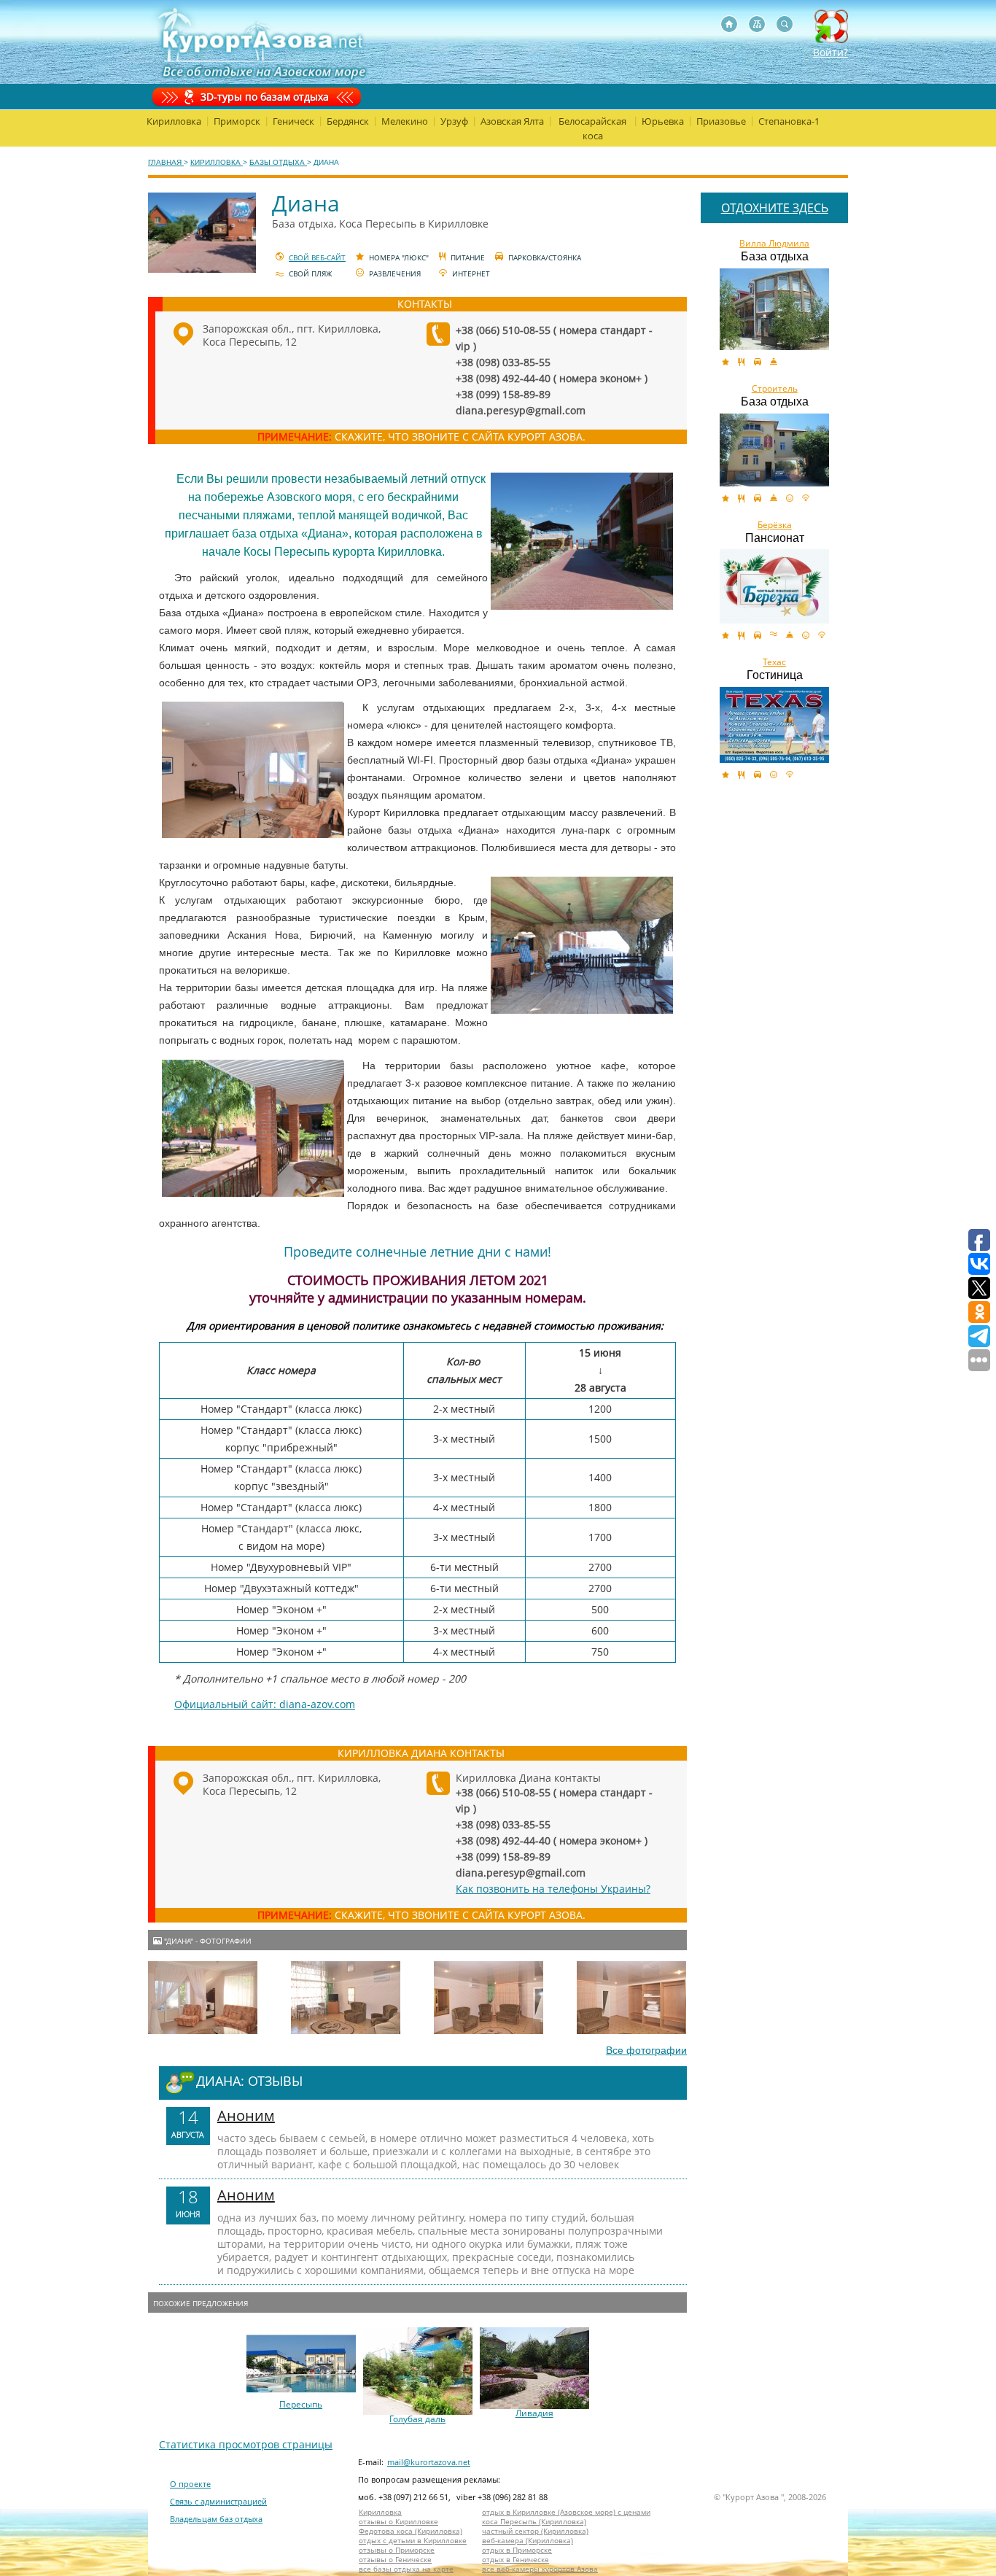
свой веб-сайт (317, 257)
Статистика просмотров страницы (246, 2444)
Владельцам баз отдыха (216, 2519)
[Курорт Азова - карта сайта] (757, 24)
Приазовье (721, 121)
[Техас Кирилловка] (774, 725)
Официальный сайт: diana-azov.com (265, 1704)
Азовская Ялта (512, 121)
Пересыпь (301, 2405)
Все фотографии (646, 2050)
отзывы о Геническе (395, 2560)
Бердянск (348, 121)
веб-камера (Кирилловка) (528, 2541)
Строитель (775, 389)
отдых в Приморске (517, 2550)
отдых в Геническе (515, 2560)
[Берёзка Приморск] (774, 586)
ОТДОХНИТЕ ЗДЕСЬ (775, 208)
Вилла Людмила (774, 244)
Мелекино (405, 121)
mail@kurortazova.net (429, 2462)
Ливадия (534, 2413)
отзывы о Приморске (397, 2550)
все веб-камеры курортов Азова (540, 2569)
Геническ (293, 121)
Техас (774, 662)
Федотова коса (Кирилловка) (411, 2531)
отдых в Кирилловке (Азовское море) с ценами (566, 2512)
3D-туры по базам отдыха (265, 97)
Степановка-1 (789, 121)
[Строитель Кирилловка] (774, 450)
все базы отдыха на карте (406, 2569)
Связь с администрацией (218, 2501)
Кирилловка (174, 121)
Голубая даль (417, 2419)
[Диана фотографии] (203, 1998)
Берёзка (775, 525)
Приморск (237, 121)
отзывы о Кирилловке (398, 2522)
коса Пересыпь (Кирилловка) (534, 2522)
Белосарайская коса (592, 128)
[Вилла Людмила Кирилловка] (774, 309)
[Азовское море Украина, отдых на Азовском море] (729, 24)
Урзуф (454, 121)
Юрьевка (663, 121)
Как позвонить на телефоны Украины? (553, 1889)
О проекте (190, 2484)
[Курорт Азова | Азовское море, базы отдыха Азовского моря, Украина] (259, 42)
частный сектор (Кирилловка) (535, 2531)
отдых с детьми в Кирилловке (413, 2541)
